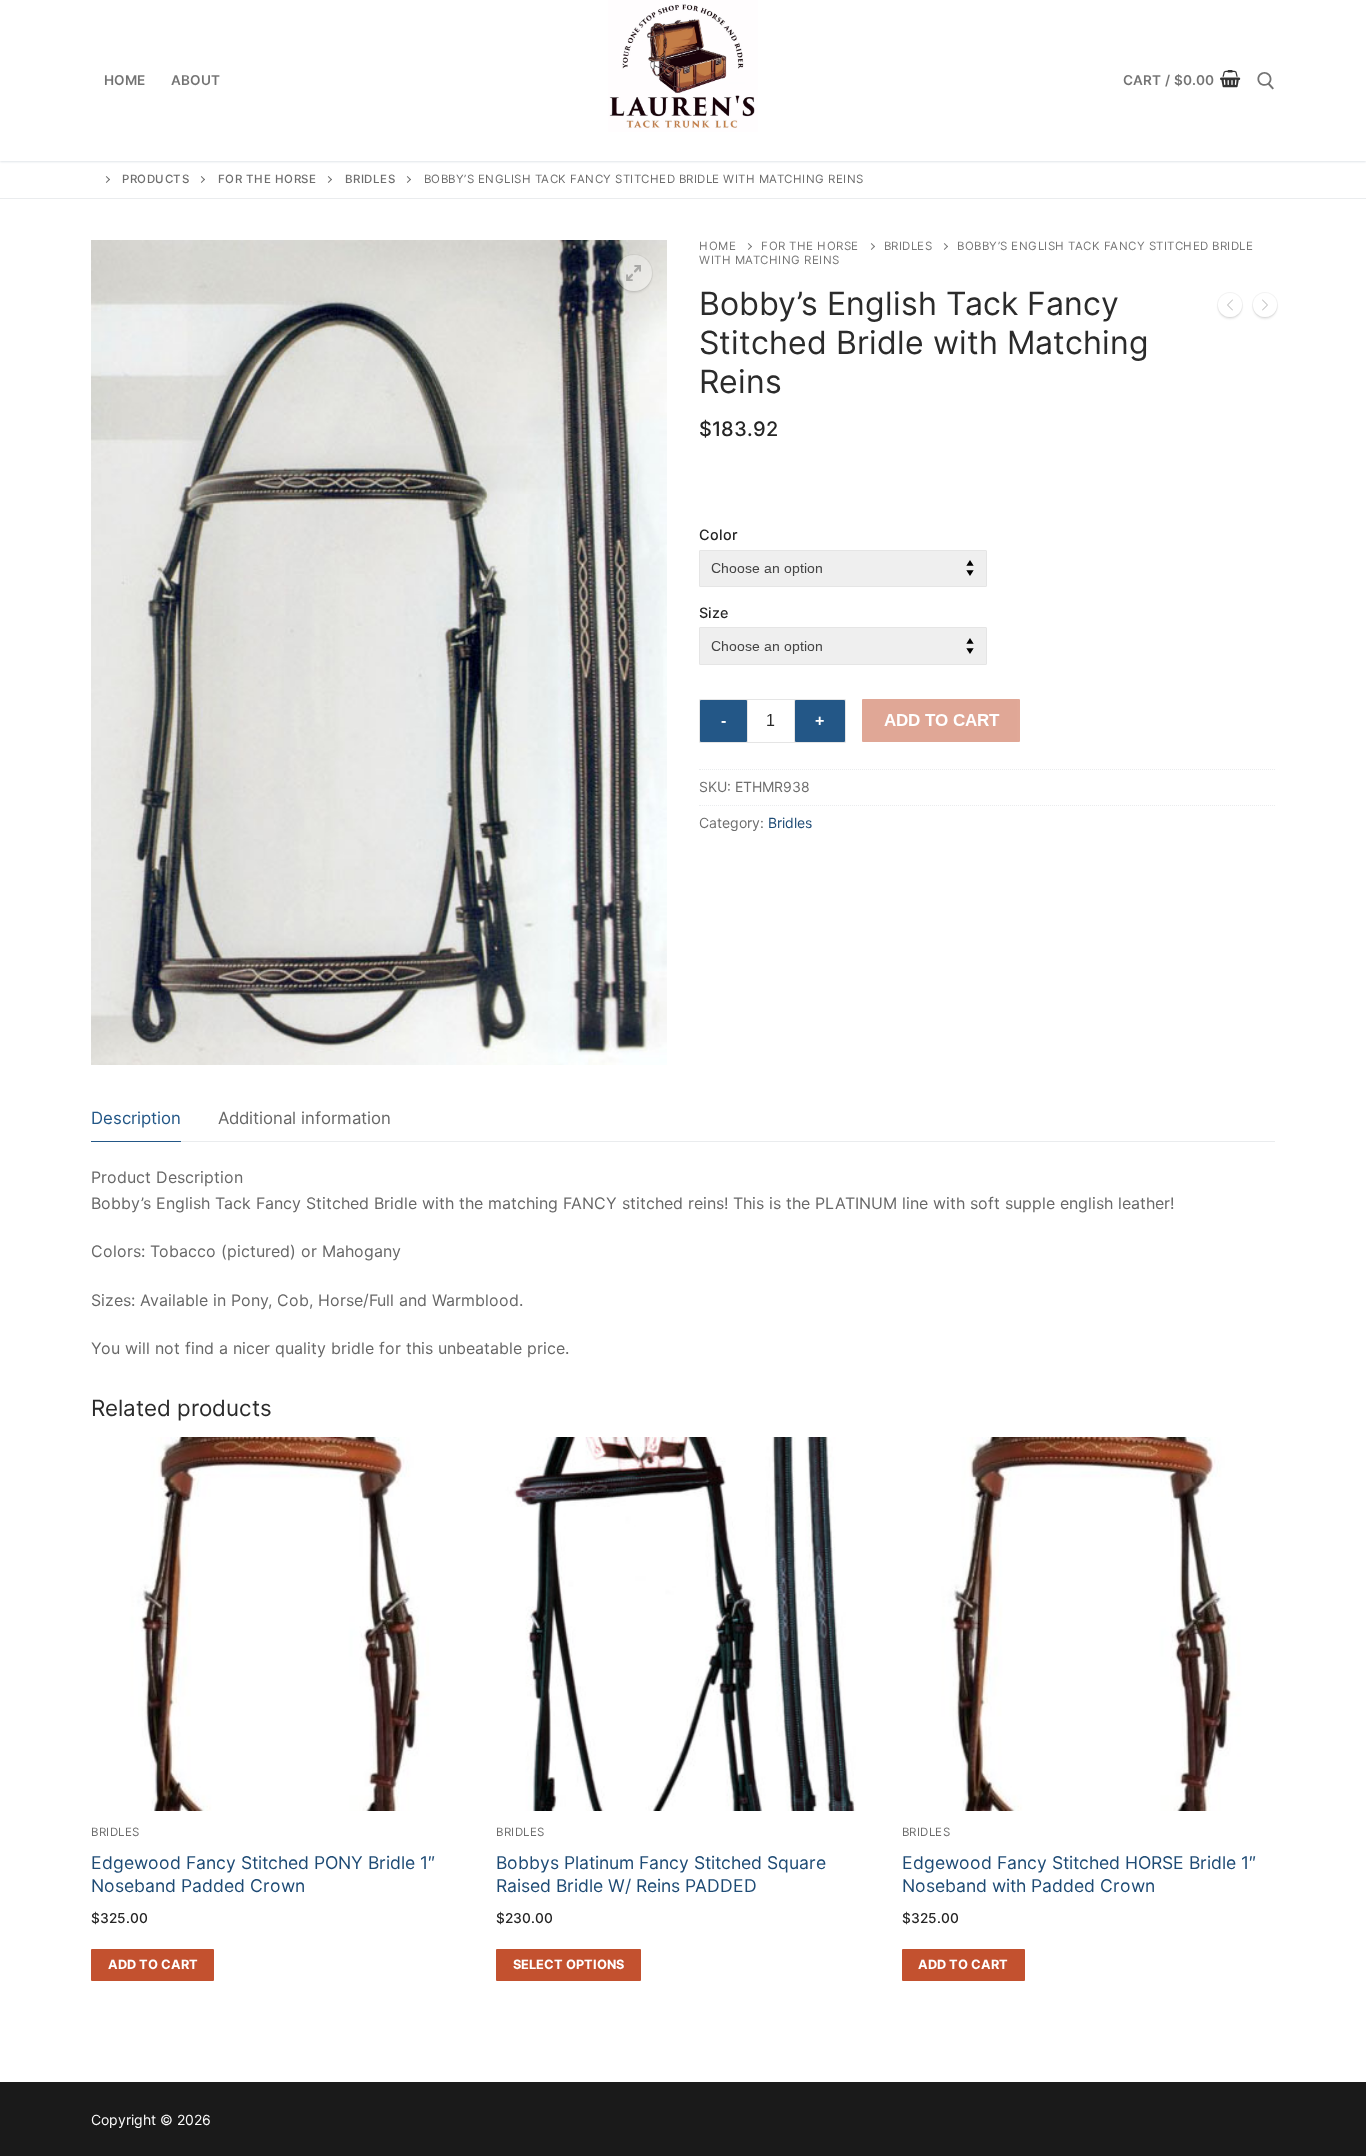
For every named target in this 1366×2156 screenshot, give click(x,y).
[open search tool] (1266, 81)
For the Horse (810, 246)
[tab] (136, 1119)
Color (718, 534)
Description (136, 1118)
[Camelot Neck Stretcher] (1230, 309)
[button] (634, 273)
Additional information (304, 1118)
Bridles (908, 246)
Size (713, 612)
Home (717, 246)
